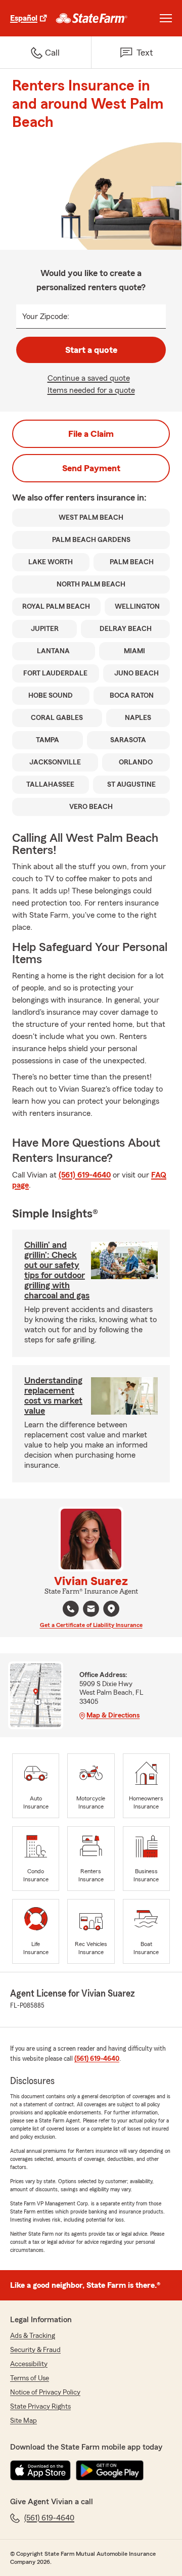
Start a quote (91, 350)
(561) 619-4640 (85, 1175)
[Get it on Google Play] (110, 2470)
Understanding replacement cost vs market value (53, 1395)
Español (24, 18)
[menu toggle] (166, 18)
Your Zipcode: (46, 317)
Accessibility (29, 2364)
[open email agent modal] (91, 1610)
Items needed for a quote (91, 390)
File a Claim (91, 434)
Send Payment (91, 468)
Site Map (24, 2421)
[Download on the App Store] (40, 2470)
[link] (92, 18)
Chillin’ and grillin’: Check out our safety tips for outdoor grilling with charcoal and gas (57, 1270)
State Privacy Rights (40, 2407)
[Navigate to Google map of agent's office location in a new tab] (111, 1609)
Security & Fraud (35, 2350)
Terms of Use (30, 2378)
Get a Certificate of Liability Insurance (91, 1625)
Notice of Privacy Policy (45, 2392)
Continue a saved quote (89, 378)
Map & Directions (113, 1715)
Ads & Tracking (33, 2336)
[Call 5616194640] (71, 1609)
